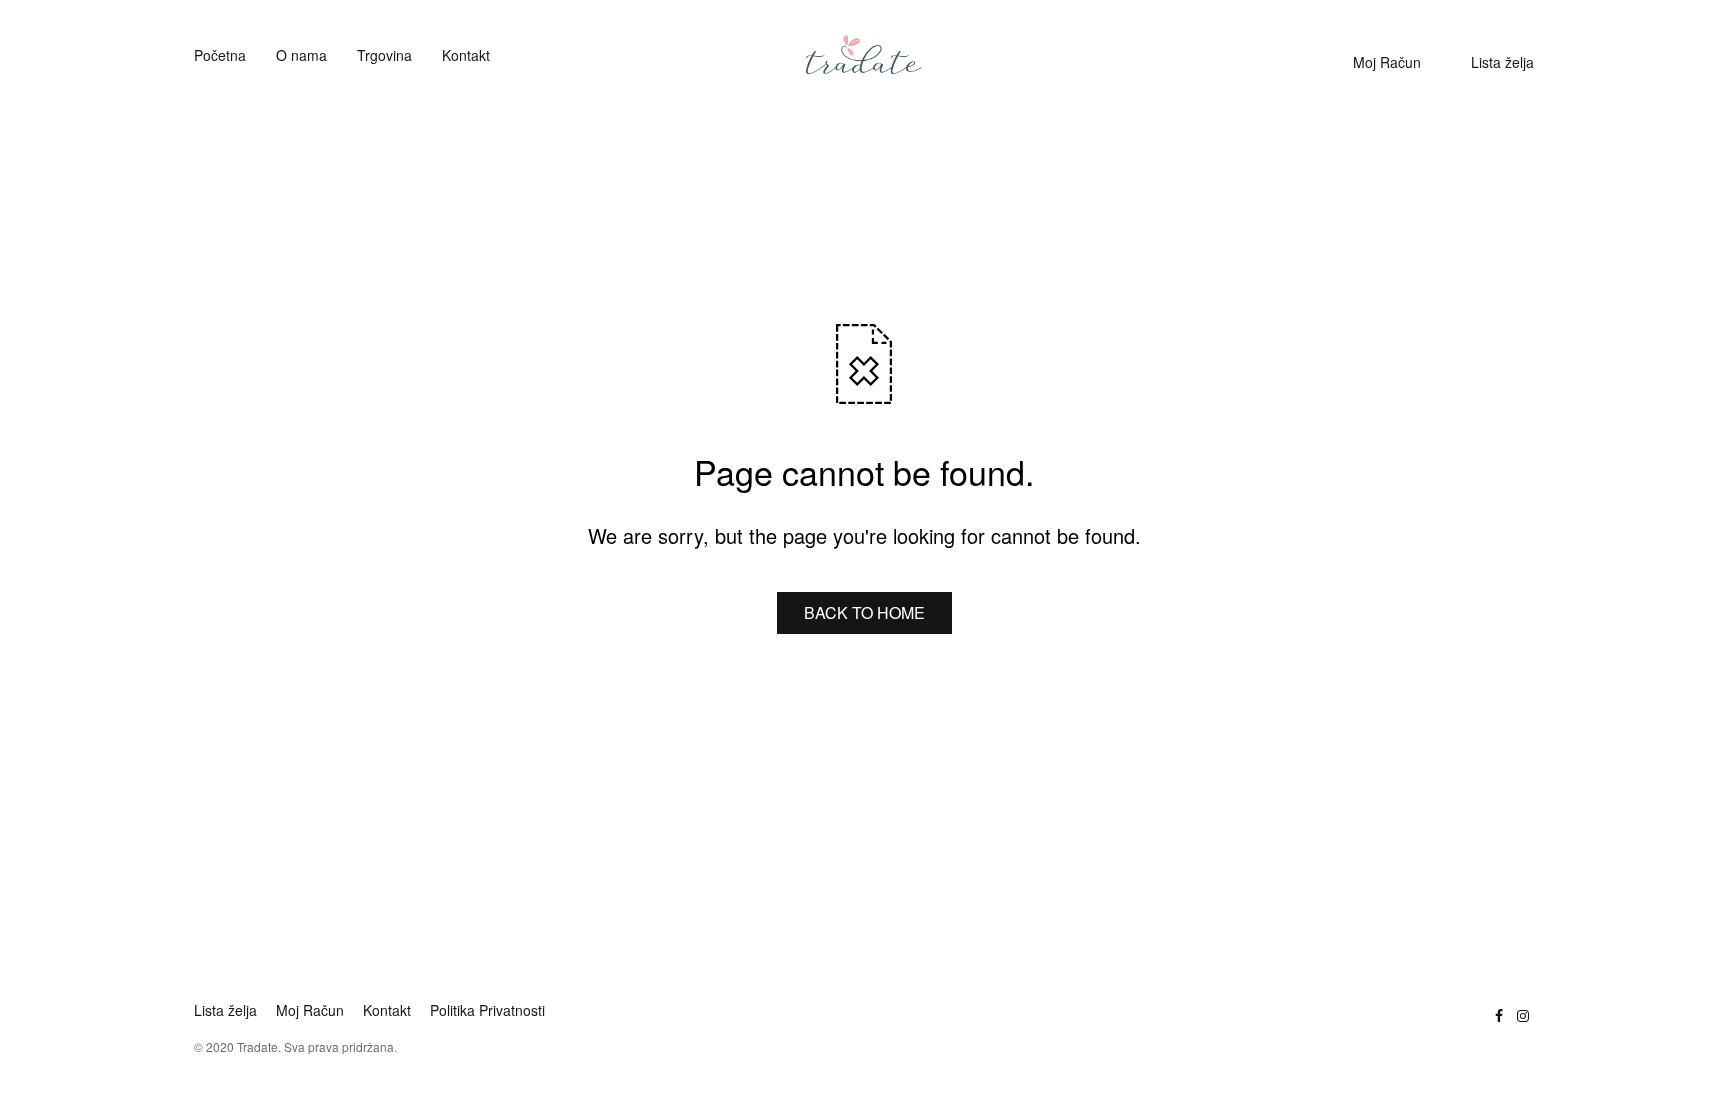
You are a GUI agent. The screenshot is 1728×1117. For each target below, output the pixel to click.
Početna (220, 55)
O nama (301, 55)
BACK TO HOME (864, 612)
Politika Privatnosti (487, 1010)
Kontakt (466, 55)
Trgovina (384, 55)
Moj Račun (1387, 62)
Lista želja (1502, 62)
